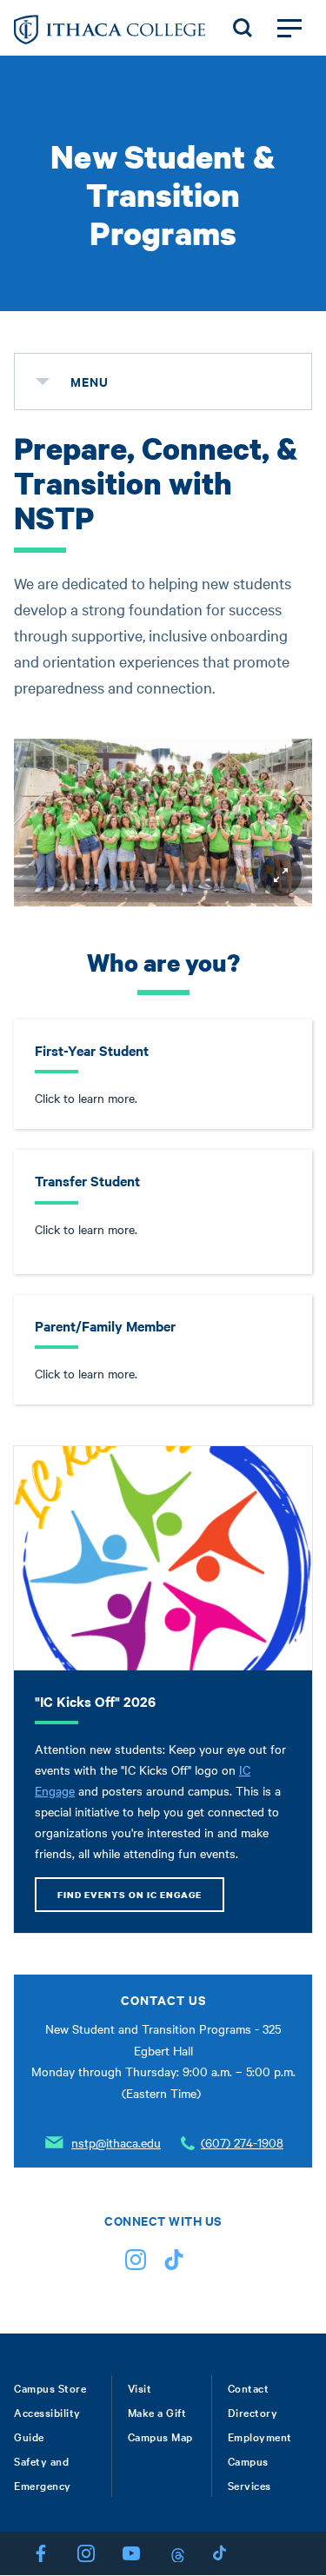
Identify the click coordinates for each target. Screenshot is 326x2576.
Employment (260, 2436)
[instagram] (136, 2264)
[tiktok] (174, 2264)
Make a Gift (157, 2412)
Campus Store (50, 2387)
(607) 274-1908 (242, 2142)
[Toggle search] (243, 28)
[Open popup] (281, 875)
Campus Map (160, 2436)
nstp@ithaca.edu (116, 2142)
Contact (249, 2387)
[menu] (43, 382)
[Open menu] (289, 28)
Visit (140, 2387)
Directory (253, 2412)
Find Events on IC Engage (130, 1895)
